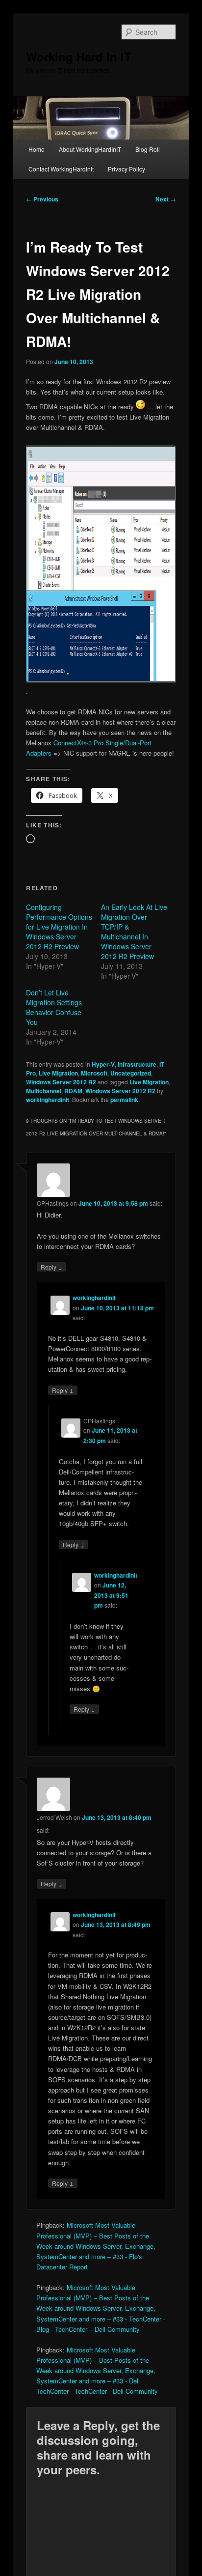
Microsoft (94, 1073)
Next (166, 199)
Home (37, 149)
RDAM (73, 1091)
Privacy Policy (126, 169)
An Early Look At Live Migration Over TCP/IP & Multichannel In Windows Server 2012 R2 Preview (134, 932)
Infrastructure (137, 1064)
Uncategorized (131, 1073)
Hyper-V (103, 1064)
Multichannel (44, 1091)
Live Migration (58, 1073)
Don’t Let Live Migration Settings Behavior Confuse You (54, 1007)
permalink (124, 1100)
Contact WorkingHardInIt (61, 169)
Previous (42, 199)
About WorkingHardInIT (90, 149)
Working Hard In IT (79, 57)
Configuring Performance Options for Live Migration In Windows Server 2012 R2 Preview (59, 927)
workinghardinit (48, 1100)
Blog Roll (148, 149)
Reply (51, 1267)
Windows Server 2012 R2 (61, 1082)
